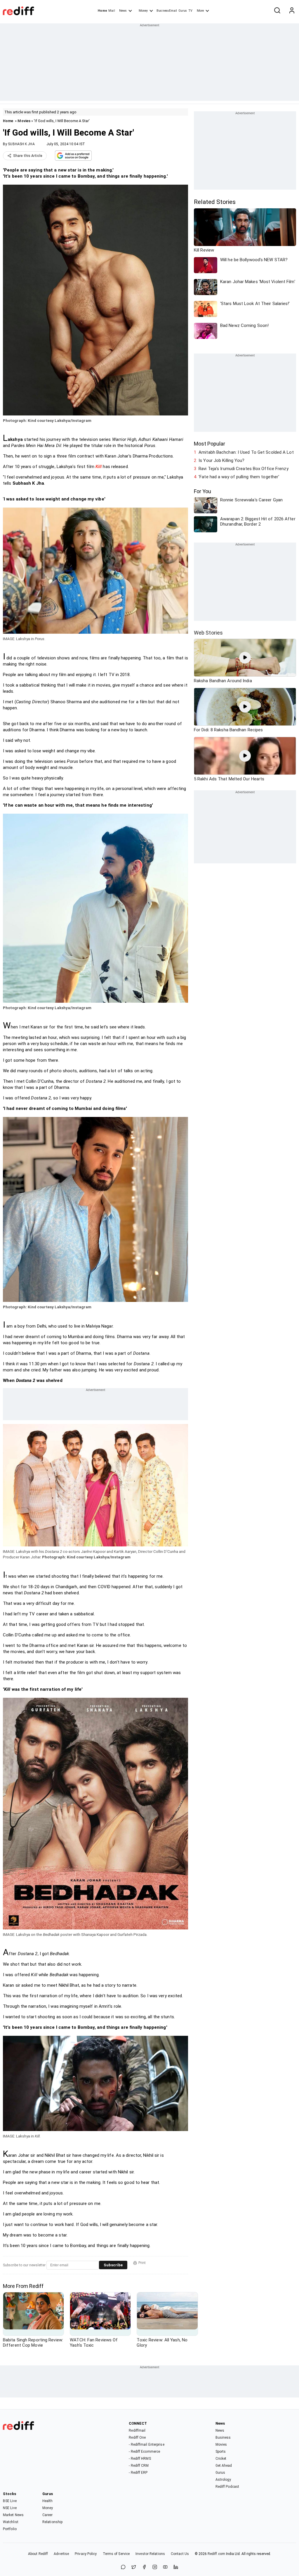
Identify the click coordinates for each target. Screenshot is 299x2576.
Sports (221, 2452)
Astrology (223, 2480)
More (200, 11)
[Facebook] (144, 2567)
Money (143, 11)
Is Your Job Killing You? (221, 460)
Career (48, 2515)
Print (142, 2263)
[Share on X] (134, 2567)
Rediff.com (216, 2554)
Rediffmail (137, 2431)
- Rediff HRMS (140, 2459)
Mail (112, 11)
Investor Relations (150, 2554)
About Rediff (38, 2554)
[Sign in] (292, 11)
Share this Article (28, 156)
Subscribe (113, 2265)
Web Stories (208, 633)
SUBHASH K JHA (21, 144)
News (123, 11)
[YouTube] (165, 2567)
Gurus (183, 11)
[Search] (277, 11)
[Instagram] (155, 2567)
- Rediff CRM (139, 2466)
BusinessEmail (167, 11)
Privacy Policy (86, 2554)
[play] (245, 658)
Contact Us (180, 2554)
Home (102, 11)
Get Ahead (224, 2466)
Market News (13, 2515)
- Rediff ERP (138, 2473)
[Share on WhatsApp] (123, 2567)
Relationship (52, 2522)
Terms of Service (116, 2554)
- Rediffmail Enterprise (146, 2445)
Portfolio (10, 2529)
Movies (24, 121)
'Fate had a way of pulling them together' (239, 477)
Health (48, 2501)
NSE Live (10, 2508)
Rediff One (137, 2438)
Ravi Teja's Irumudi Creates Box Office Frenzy (244, 469)
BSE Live (10, 2501)
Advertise (61, 2554)
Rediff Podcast (227, 2487)
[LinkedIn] (176, 2567)
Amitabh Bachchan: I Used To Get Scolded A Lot (246, 452)
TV (190, 11)
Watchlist (11, 2522)
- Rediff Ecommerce (144, 2452)
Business (223, 2438)
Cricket (221, 2459)
